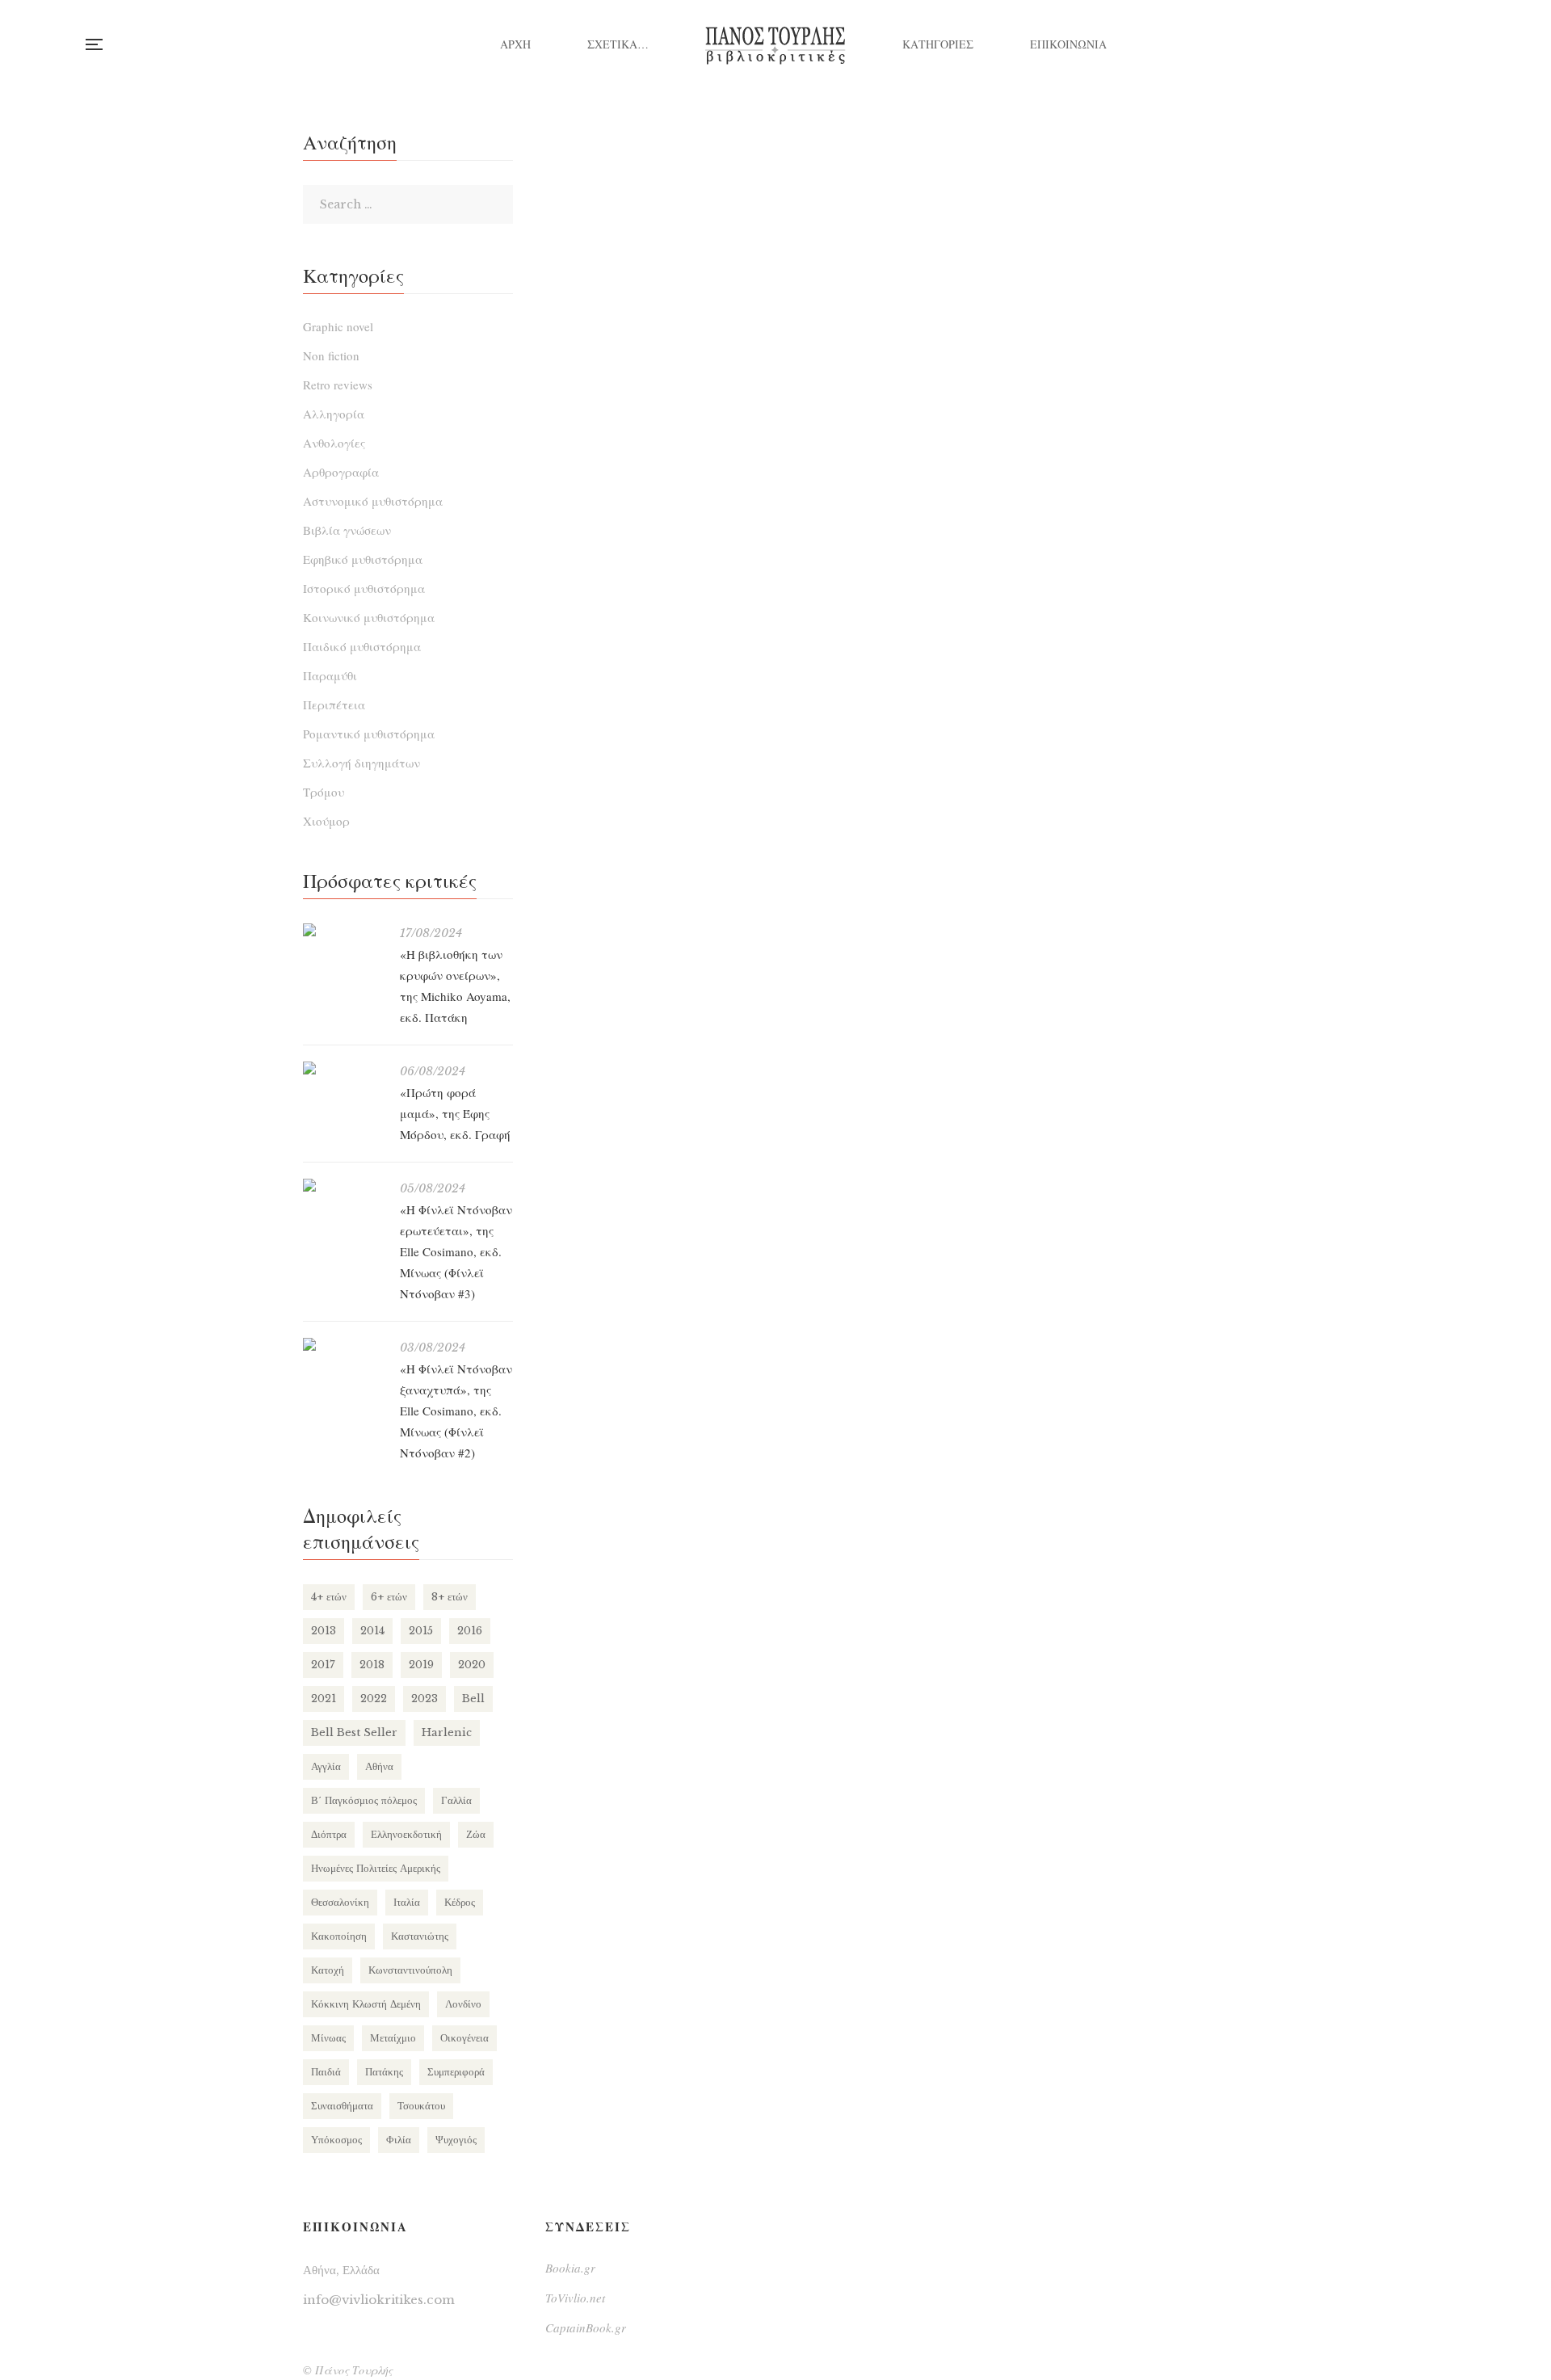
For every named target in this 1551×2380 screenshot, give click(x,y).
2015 (421, 1631)
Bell (473, 1699)
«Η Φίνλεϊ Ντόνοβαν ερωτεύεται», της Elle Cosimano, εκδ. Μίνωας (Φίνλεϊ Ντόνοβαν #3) (456, 1251)
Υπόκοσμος (336, 2140)
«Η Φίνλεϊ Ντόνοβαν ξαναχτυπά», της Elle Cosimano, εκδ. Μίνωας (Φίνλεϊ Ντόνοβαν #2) (456, 1411)
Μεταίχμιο (393, 2038)
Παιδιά (326, 2072)
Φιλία (399, 2140)
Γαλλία (456, 1800)
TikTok (1466, 44)
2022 (374, 1699)
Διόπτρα (329, 1834)
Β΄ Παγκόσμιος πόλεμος (364, 1800)
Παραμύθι (330, 675)
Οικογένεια (464, 2038)
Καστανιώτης (420, 1936)
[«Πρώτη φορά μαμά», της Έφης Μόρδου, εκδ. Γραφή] (343, 1068)
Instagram (1400, 44)
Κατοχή (328, 1970)
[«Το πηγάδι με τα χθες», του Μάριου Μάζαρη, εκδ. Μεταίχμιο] (715, 378)
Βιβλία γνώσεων (347, 530)
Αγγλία (326, 1766)
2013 (324, 1631)
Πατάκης (384, 2072)
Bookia (1433, 44)
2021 (324, 1699)
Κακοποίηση (339, 1936)
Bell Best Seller (354, 1732)
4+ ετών (329, 1597)
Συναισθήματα (342, 2106)
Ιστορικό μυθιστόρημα (364, 588)
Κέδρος (460, 1902)
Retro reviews (338, 385)
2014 (372, 1631)
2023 (425, 1699)
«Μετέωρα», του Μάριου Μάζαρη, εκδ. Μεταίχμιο (1078, 586)
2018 (372, 1665)
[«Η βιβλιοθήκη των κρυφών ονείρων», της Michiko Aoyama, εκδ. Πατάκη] (343, 930)
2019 (421, 1665)
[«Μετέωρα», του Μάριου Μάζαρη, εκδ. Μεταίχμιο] (1078, 322)
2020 (472, 1665)
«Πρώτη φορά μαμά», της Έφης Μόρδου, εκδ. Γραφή (455, 1113)
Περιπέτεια (334, 704)
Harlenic (447, 1732)
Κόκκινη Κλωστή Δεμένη (366, 2004)
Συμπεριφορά (456, 2072)
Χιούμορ (326, 821)
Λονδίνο (463, 2004)
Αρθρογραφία (341, 472)
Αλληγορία (334, 414)
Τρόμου (324, 792)
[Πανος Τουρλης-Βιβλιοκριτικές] (775, 44)
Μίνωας (328, 2038)
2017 (323, 1665)
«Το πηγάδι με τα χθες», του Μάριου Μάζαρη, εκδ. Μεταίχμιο (715, 699)
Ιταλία (407, 1902)
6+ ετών (389, 1597)
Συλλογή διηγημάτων (361, 763)
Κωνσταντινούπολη (410, 1970)
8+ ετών (450, 1597)
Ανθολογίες (334, 443)
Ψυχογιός (456, 2140)
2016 (470, 1631)
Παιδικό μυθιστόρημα (362, 646)
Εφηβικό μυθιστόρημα (363, 559)
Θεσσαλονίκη (340, 1902)
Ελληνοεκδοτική (406, 1834)
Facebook (1366, 44)
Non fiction (331, 355)
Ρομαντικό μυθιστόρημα (369, 734)
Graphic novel (338, 326)
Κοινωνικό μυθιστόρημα (369, 617)
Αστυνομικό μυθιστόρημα (373, 501)
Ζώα (476, 1834)
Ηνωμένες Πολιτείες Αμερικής (376, 1868)
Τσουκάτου (421, 2106)
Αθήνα (379, 1766)
